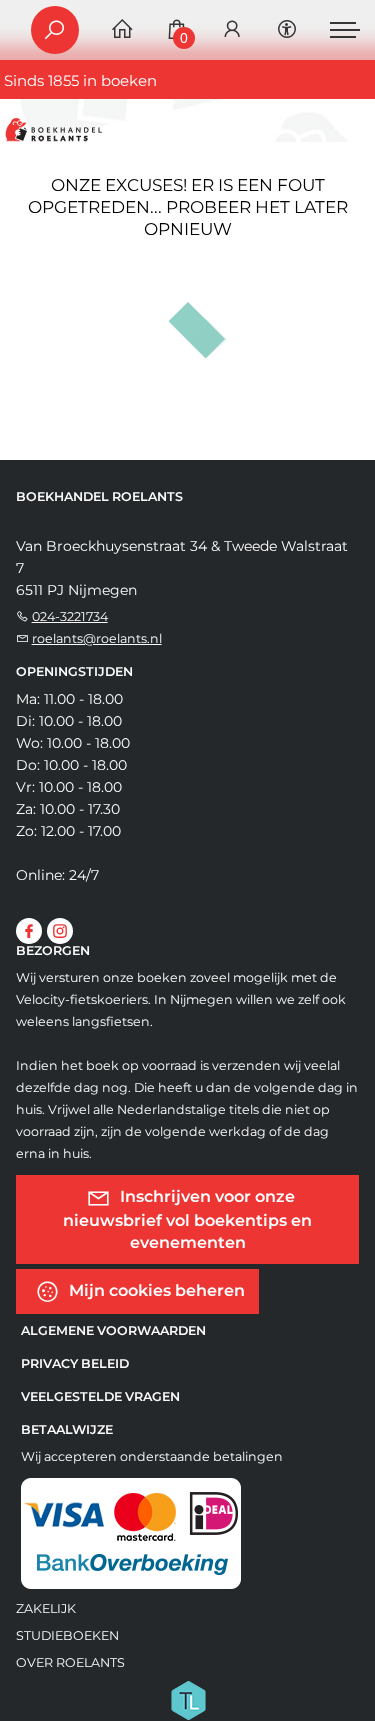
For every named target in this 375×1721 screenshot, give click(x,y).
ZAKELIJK (46, 1608)
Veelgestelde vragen (100, 1396)
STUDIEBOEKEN (67, 1635)
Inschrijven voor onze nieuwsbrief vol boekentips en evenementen (187, 1219)
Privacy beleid (75, 1363)
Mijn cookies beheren (155, 1290)
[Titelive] (188, 1699)
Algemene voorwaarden (113, 1330)
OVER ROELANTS (70, 1662)
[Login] (232, 30)
